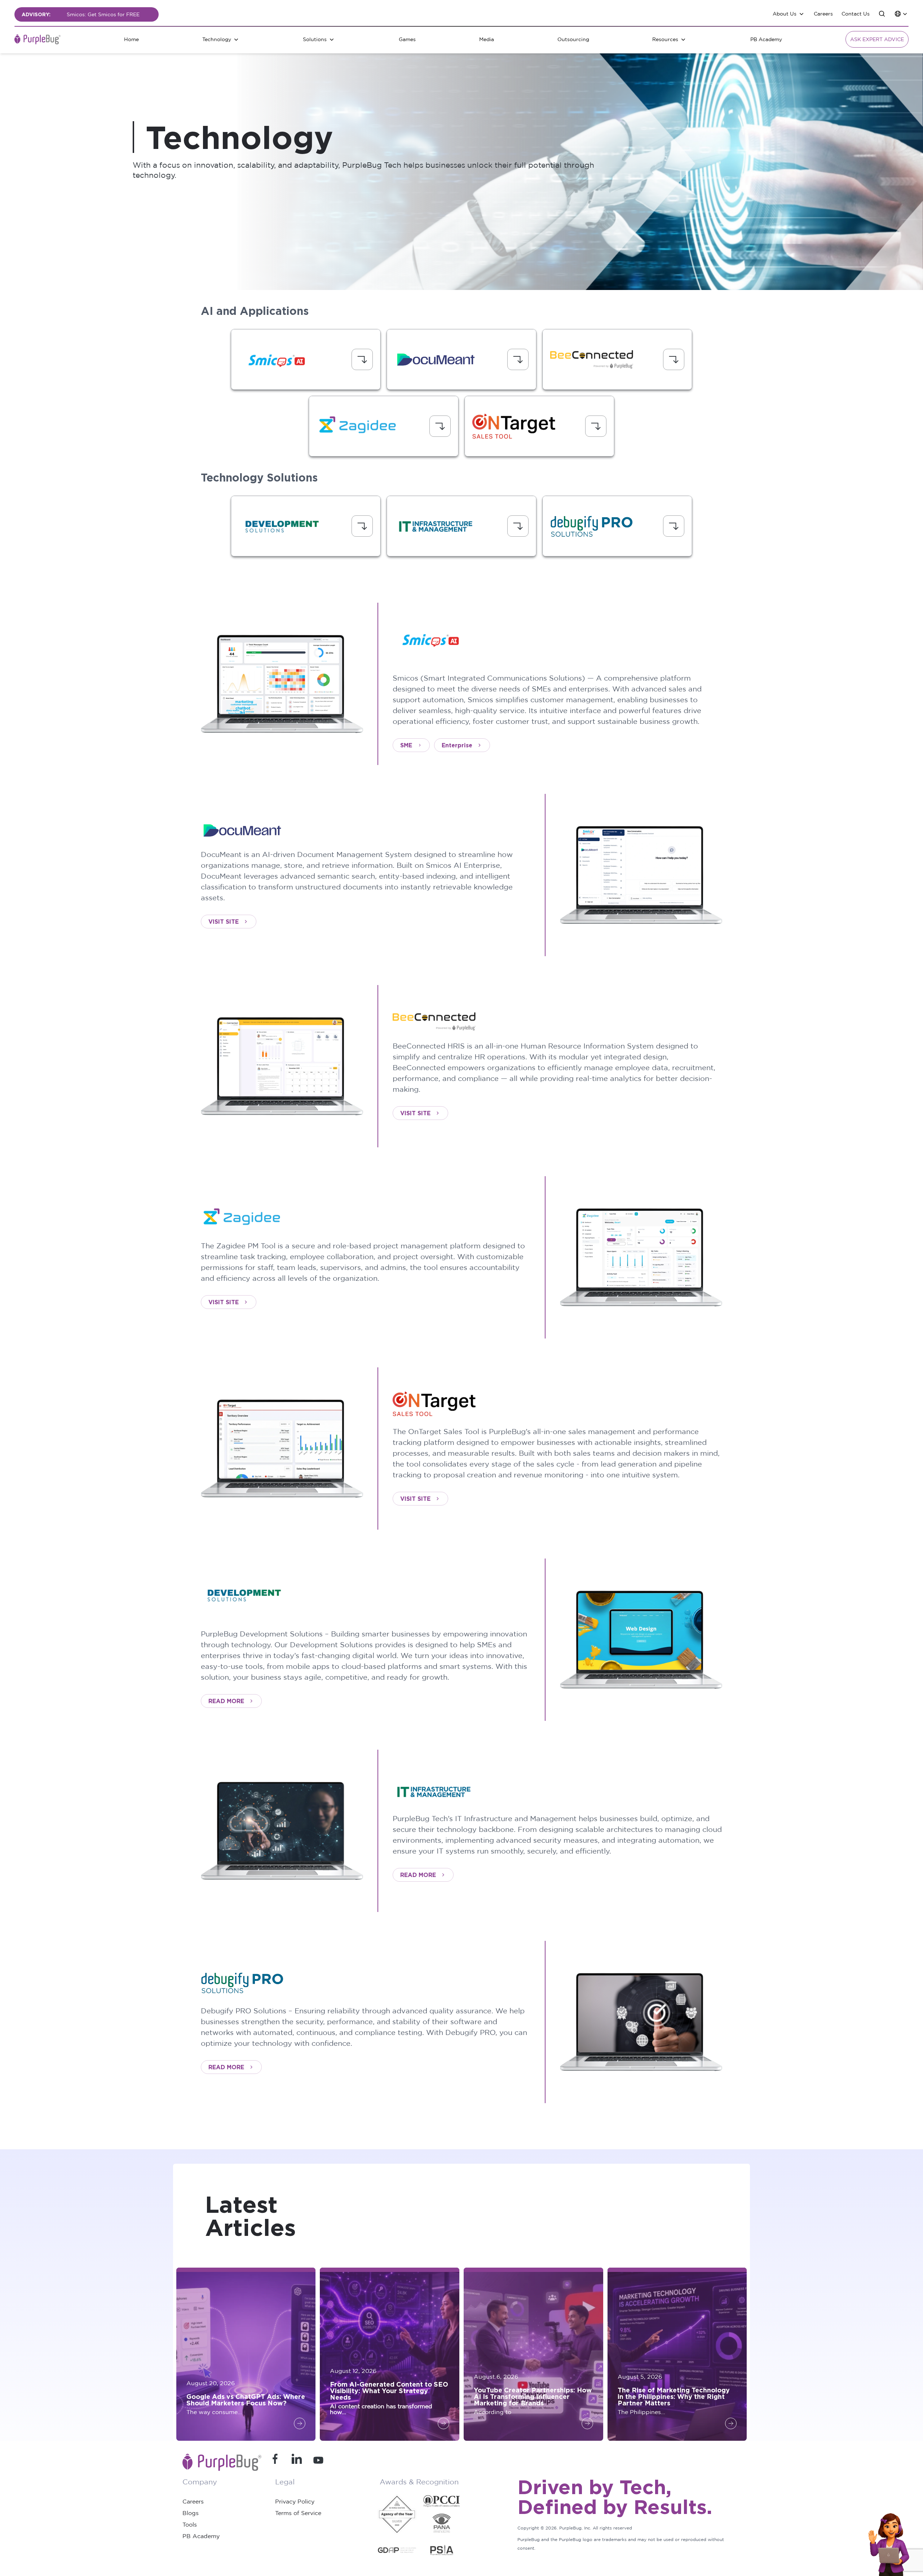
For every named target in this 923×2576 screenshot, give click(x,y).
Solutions (315, 39)
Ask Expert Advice (877, 39)
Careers (823, 14)
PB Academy (766, 39)
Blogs (191, 2513)
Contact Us (856, 14)
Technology (217, 39)
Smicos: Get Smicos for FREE (103, 14)
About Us (785, 14)
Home (131, 39)
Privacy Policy (295, 2501)
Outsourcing (573, 39)
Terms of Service (298, 2513)
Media (487, 39)
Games (407, 39)
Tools (190, 2524)
